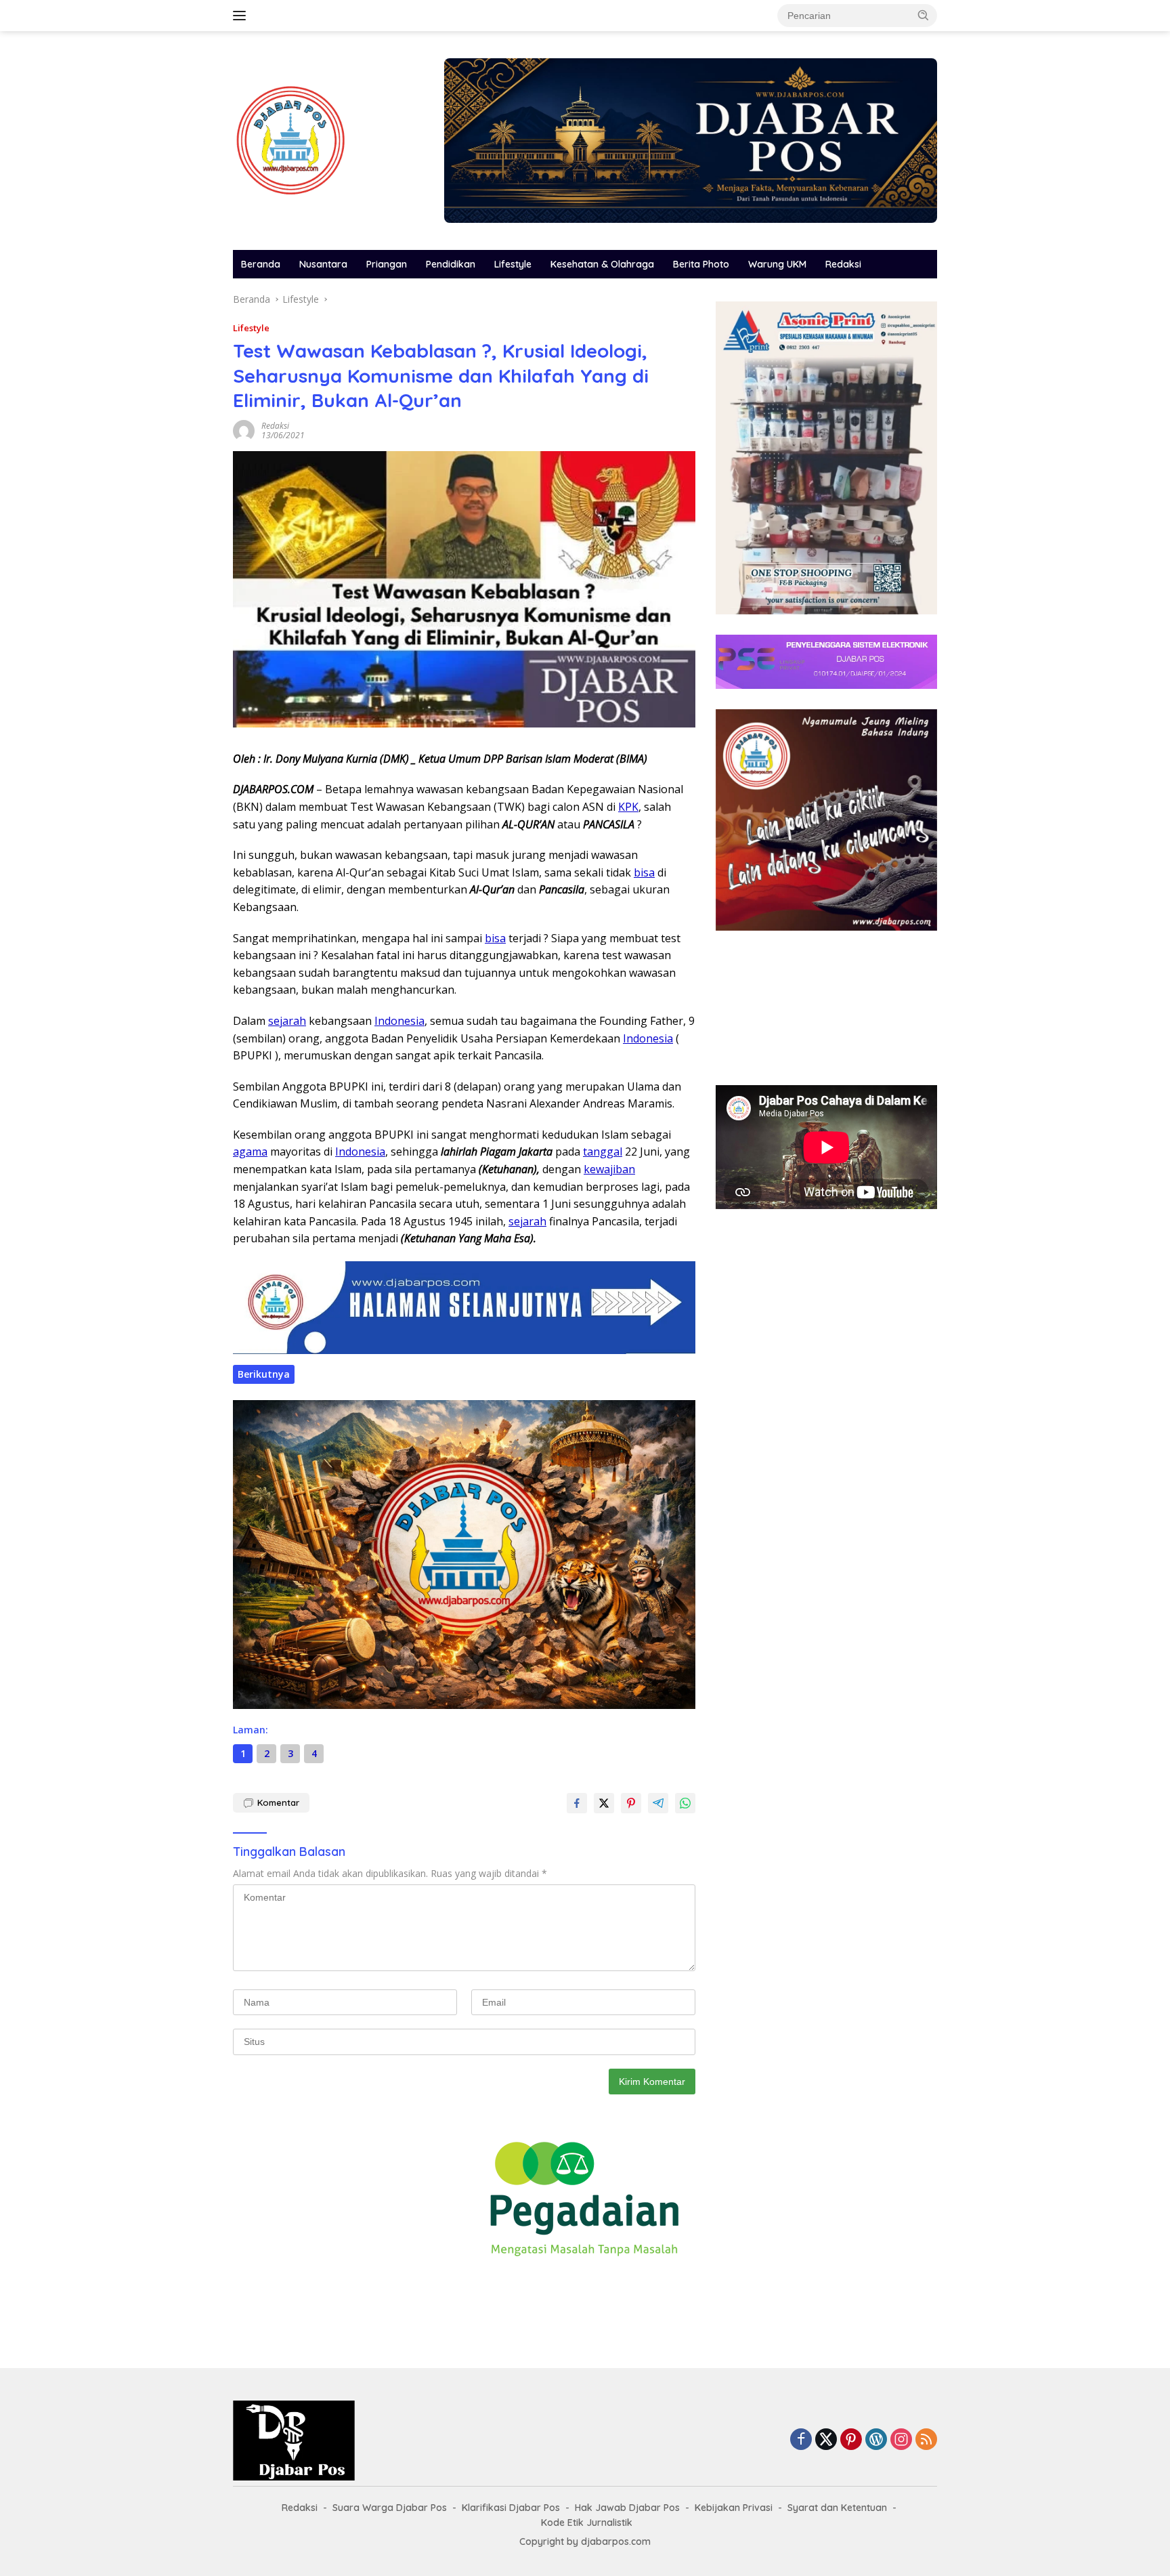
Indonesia (399, 1021)
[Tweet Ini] (604, 1803)
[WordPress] (876, 2440)
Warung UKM (777, 264)
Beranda (261, 264)
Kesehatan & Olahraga (602, 264)
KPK (628, 807)
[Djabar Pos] (290, 139)
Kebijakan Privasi (734, 2508)
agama (250, 1152)
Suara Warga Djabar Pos (390, 2508)
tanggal (603, 1152)
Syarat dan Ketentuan (837, 2508)
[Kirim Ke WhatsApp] (685, 1803)
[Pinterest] (851, 2440)
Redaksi (843, 264)
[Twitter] (826, 2440)
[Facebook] (801, 2440)
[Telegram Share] (658, 1803)
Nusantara (323, 264)
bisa (644, 872)
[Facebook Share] (577, 1803)
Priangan (387, 264)
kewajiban (609, 1169)
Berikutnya (264, 1374)
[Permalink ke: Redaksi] (244, 429)
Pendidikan (451, 264)
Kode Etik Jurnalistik (587, 2522)
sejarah (287, 1021)
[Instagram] (901, 2440)
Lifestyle (513, 264)
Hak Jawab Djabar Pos (627, 2508)
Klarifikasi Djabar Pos (511, 2508)
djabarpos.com (616, 2541)
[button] (924, 15)
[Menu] (242, 16)
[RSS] (926, 2440)
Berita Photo (701, 264)
